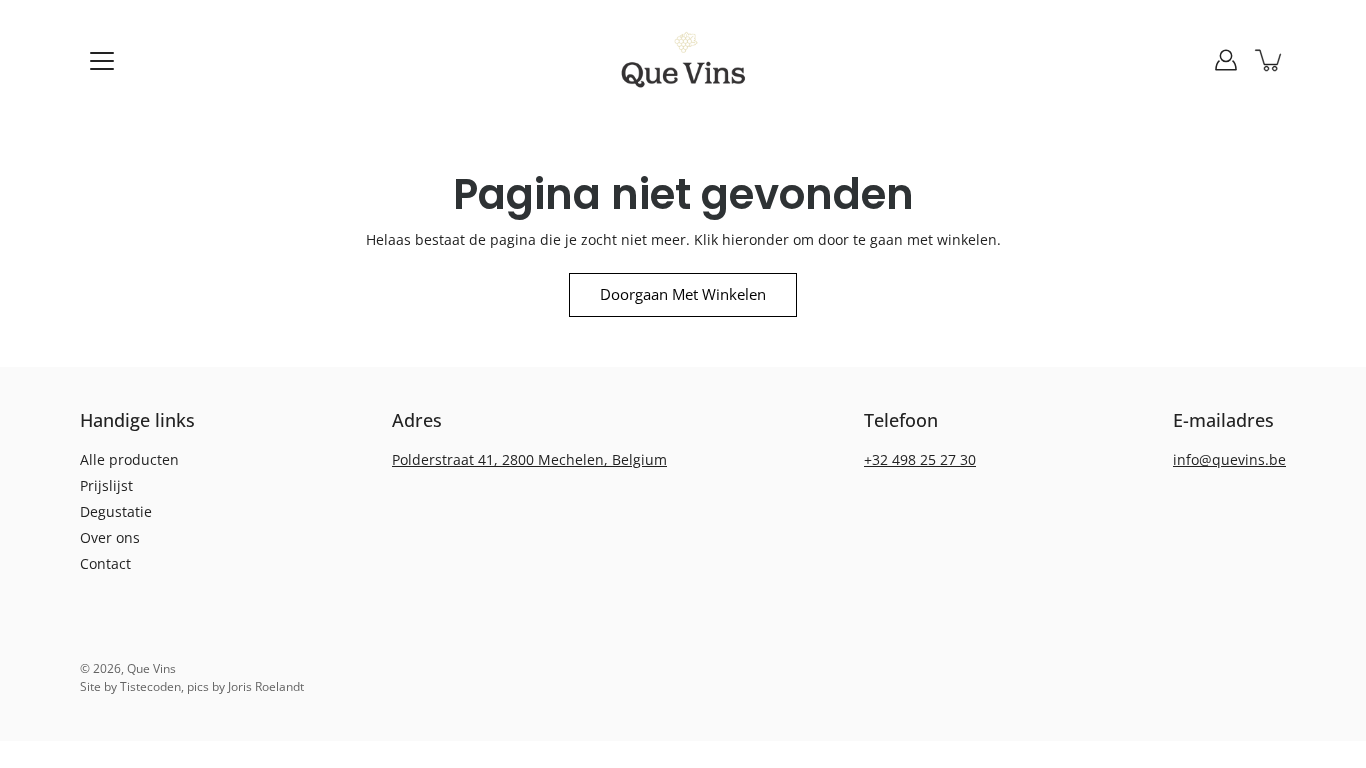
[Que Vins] (683, 60)
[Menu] (102, 61)
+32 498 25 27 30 (920, 459)
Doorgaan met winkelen (683, 294)
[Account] (1226, 60)
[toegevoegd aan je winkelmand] (1270, 60)
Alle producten (129, 459)
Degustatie (116, 511)
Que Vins (151, 668)
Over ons (110, 537)
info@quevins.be (1229, 459)
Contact (105, 563)
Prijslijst (106, 485)
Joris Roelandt (266, 686)
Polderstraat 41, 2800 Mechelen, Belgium (529, 459)
